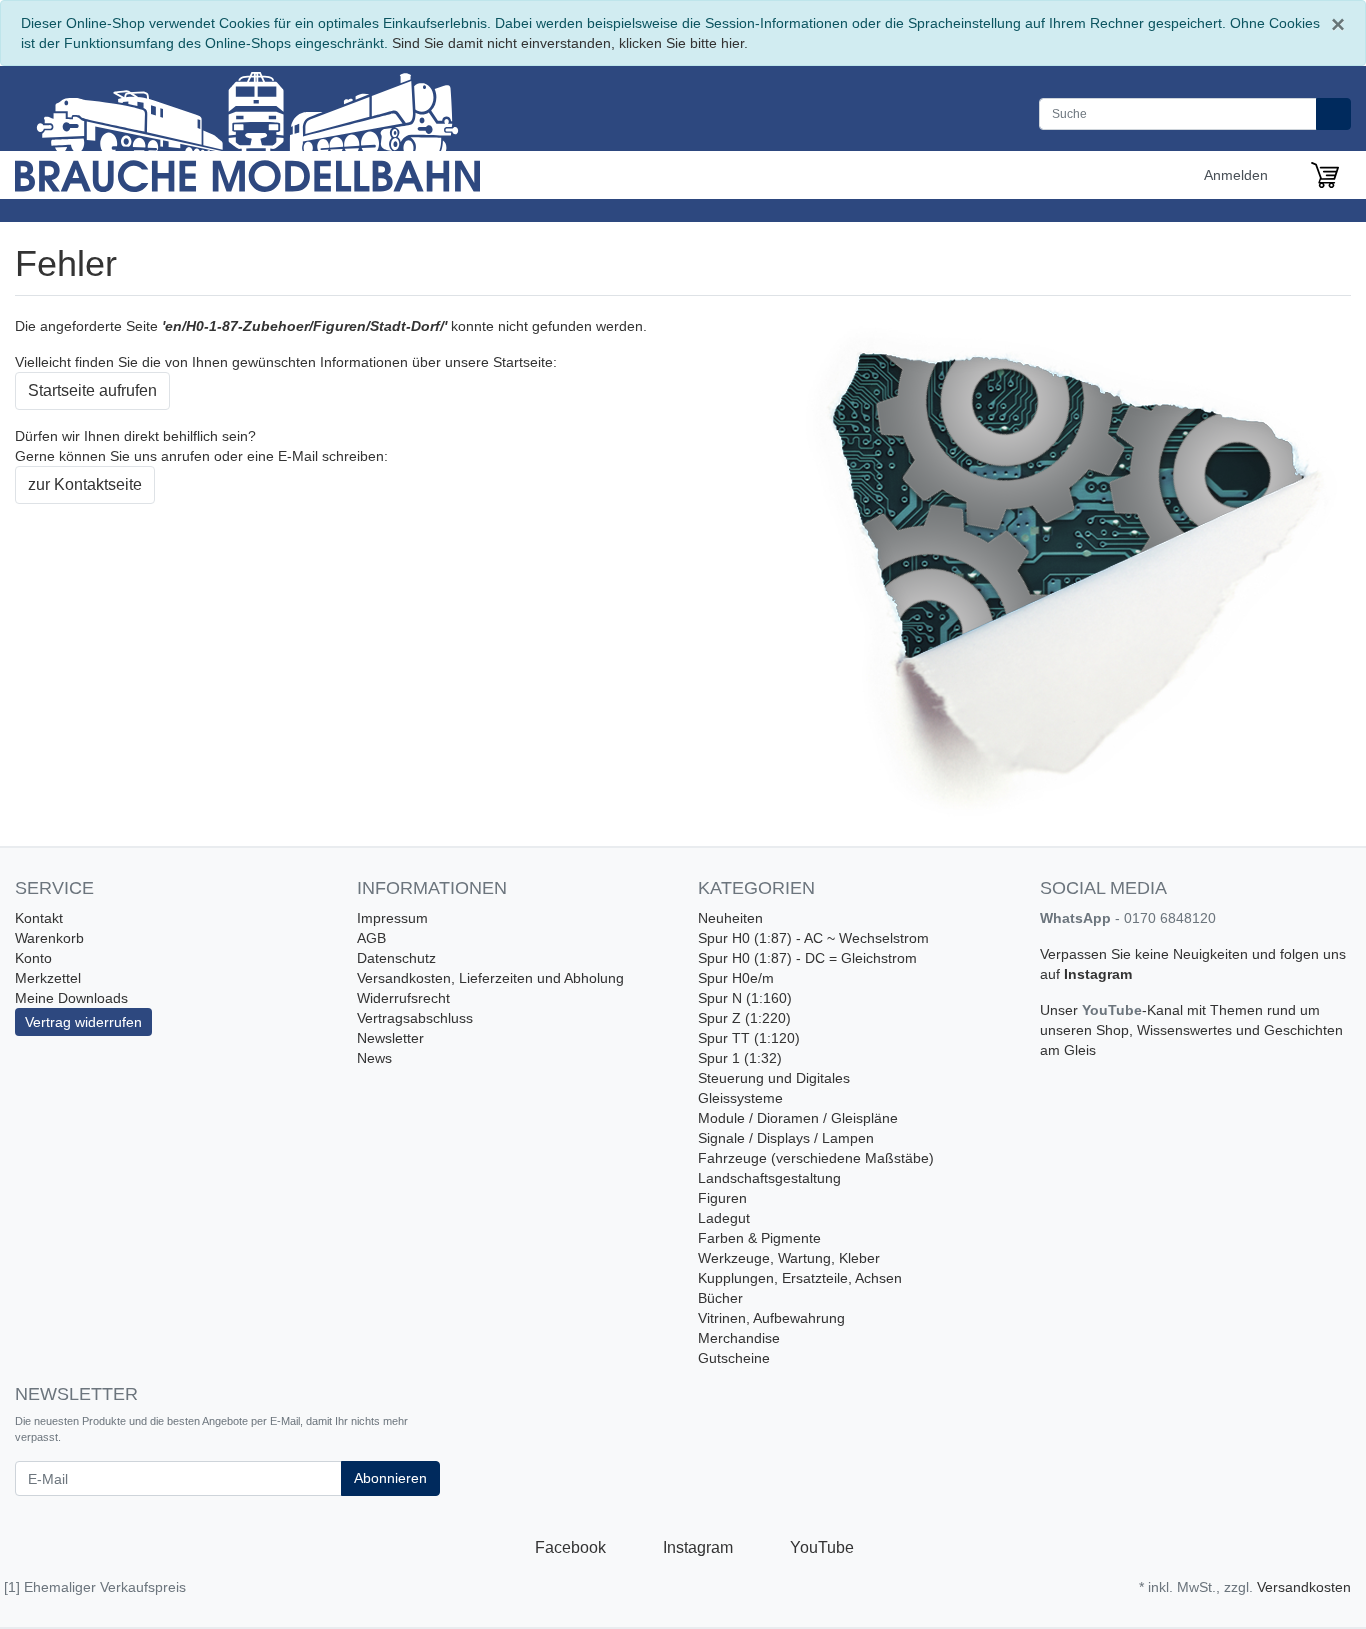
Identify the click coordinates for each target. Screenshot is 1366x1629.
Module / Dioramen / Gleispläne (798, 1118)
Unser (1061, 1010)
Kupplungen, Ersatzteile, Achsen (800, 1278)
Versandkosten (1304, 1587)
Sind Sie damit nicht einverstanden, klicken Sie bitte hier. (570, 43)
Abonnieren (390, 1478)
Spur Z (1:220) (744, 1018)
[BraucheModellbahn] (287, 129)
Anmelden (1238, 175)
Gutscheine (734, 1358)
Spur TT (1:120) (749, 1038)
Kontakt (39, 918)
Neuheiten (730, 918)
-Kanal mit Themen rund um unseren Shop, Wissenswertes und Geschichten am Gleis (1191, 1030)
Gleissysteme (740, 1098)
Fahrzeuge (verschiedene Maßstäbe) (816, 1158)
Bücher (720, 1298)
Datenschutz (396, 958)
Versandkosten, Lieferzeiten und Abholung (490, 978)
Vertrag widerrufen (83, 1022)
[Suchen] (1333, 114)
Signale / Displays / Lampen (786, 1138)
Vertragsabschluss (415, 1018)
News (374, 1058)
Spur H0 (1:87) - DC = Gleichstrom (807, 958)
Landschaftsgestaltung (769, 1178)
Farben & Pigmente (759, 1238)
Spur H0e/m (736, 978)
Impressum (392, 918)
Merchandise (739, 1338)
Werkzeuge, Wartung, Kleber (789, 1258)
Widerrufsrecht (403, 998)
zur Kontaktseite (85, 484)
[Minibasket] (1325, 175)
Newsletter (390, 1038)
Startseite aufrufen (92, 390)
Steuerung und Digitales (774, 1078)
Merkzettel (48, 978)
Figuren (722, 1198)
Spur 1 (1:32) (740, 1058)
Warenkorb (49, 938)
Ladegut (724, 1218)
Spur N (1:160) (745, 998)
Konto (33, 958)
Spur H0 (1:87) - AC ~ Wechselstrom (813, 938)
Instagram (1098, 974)
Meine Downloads (71, 998)
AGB (371, 938)
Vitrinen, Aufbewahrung (771, 1318)
